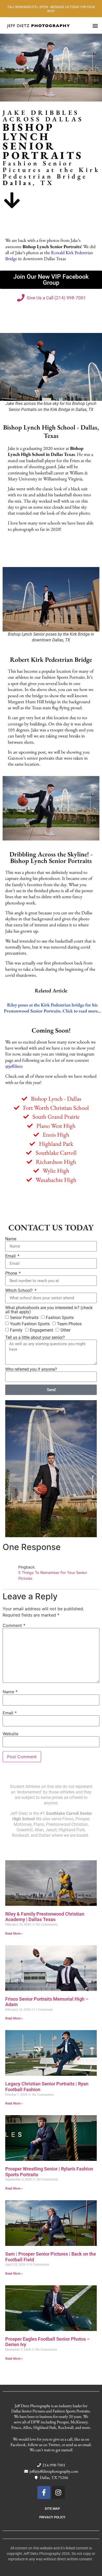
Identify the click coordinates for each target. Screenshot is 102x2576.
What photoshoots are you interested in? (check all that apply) (49, 1310)
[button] (95, 25)
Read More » (14, 1934)
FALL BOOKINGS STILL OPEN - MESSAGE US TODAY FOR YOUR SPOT (51, 9)
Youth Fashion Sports (30, 1324)
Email (11, 1256)
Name (11, 1239)
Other (65, 1330)
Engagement (41, 1330)
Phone (12, 1273)
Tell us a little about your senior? (35, 1338)
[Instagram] (58, 2492)
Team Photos (69, 1324)
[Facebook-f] (44, 2492)
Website (10, 1734)
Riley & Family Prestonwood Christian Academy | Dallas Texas (45, 1917)
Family (16, 1330)
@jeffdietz (14, 1066)
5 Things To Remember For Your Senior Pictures (53, 1575)
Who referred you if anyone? (31, 1369)
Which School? (19, 1291)
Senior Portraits (24, 1318)
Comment (14, 1625)
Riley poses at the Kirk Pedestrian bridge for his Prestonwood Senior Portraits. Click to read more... (52, 1008)
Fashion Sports (60, 1318)
